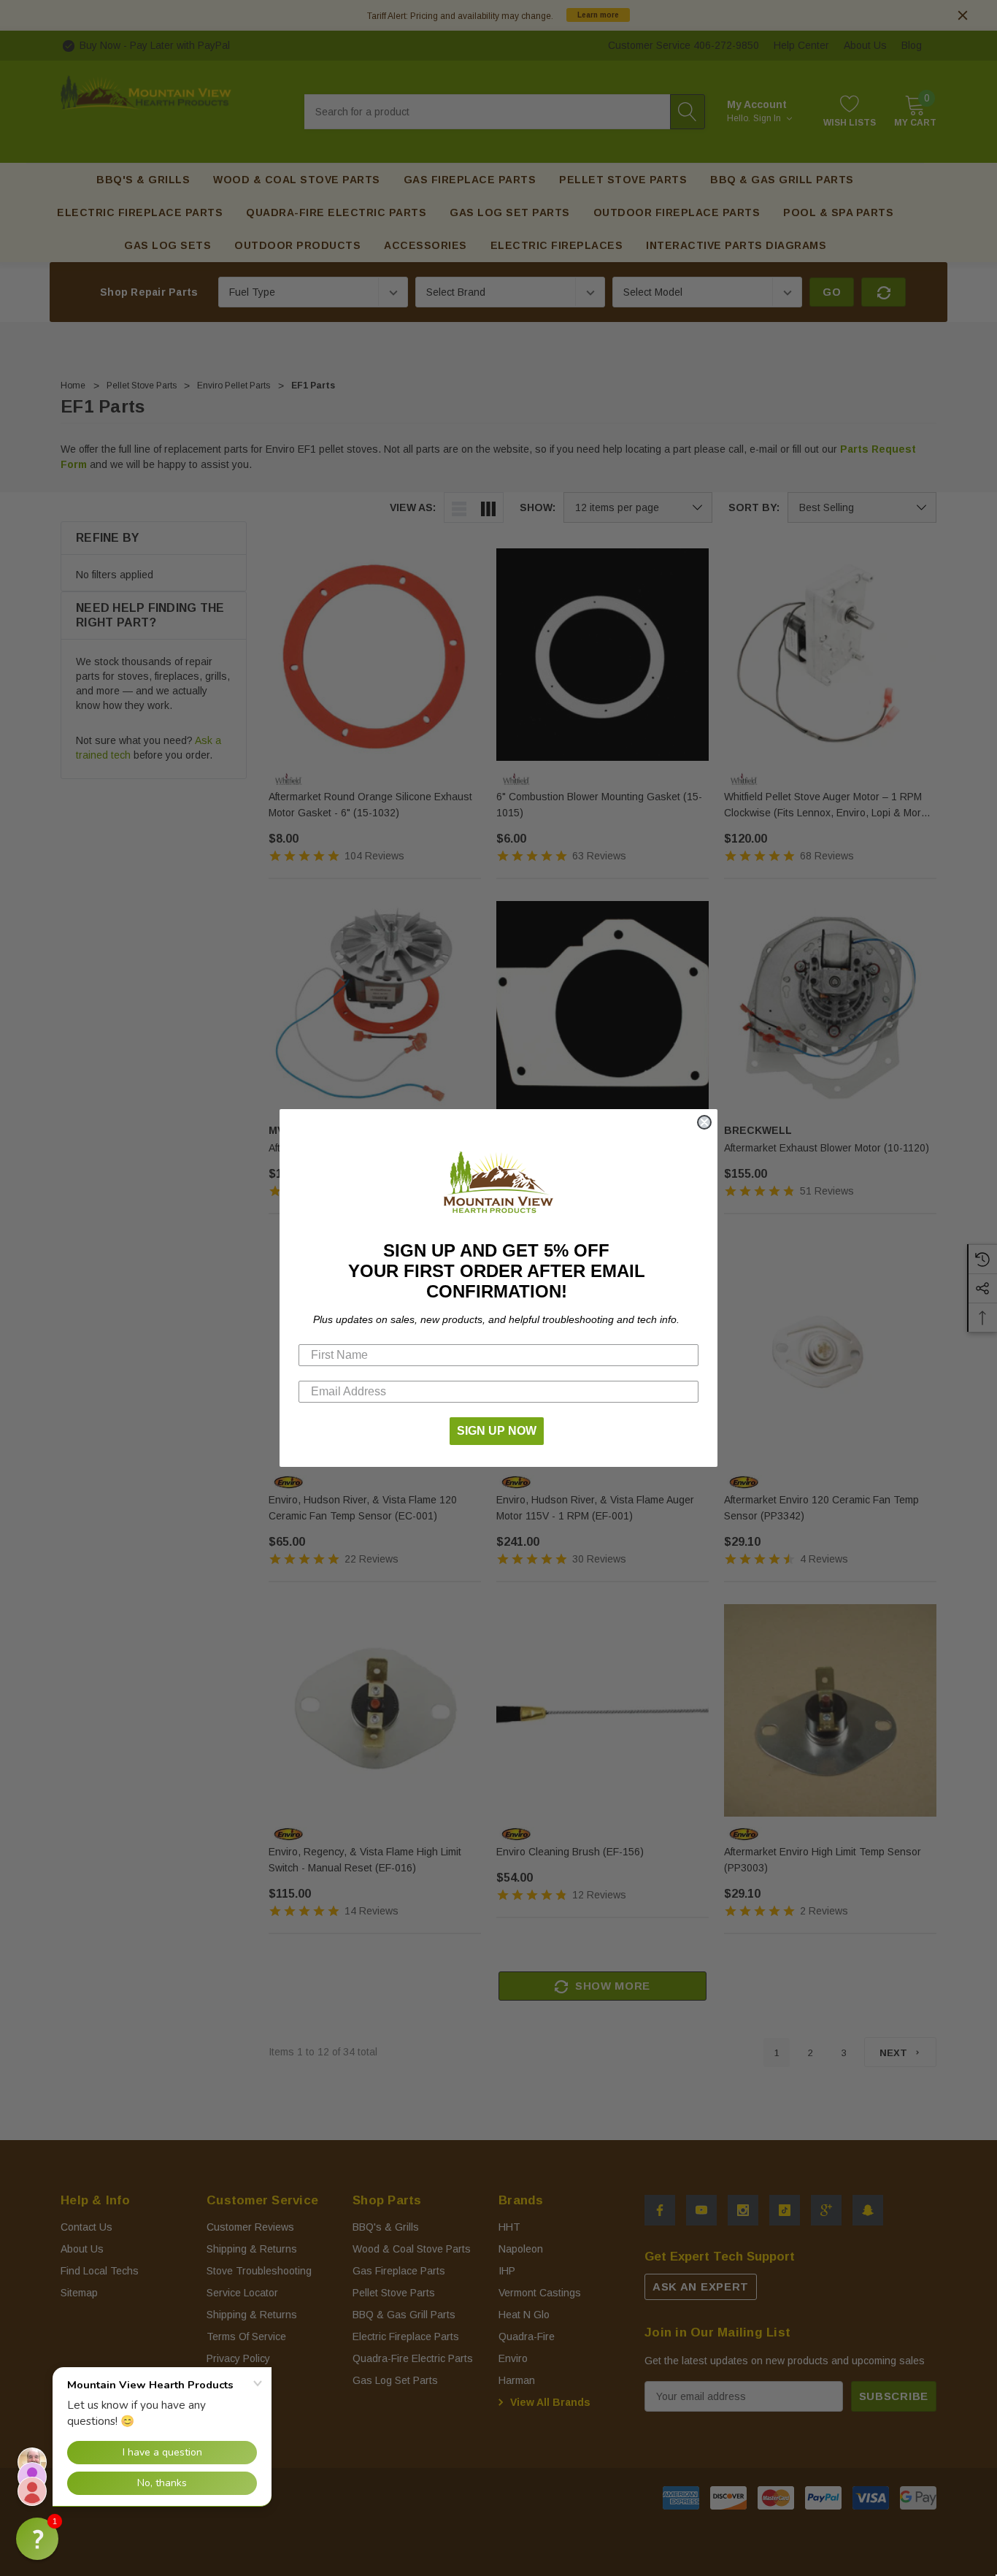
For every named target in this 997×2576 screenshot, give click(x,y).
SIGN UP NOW (497, 1431)
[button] (37, 2539)
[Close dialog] (704, 1122)
